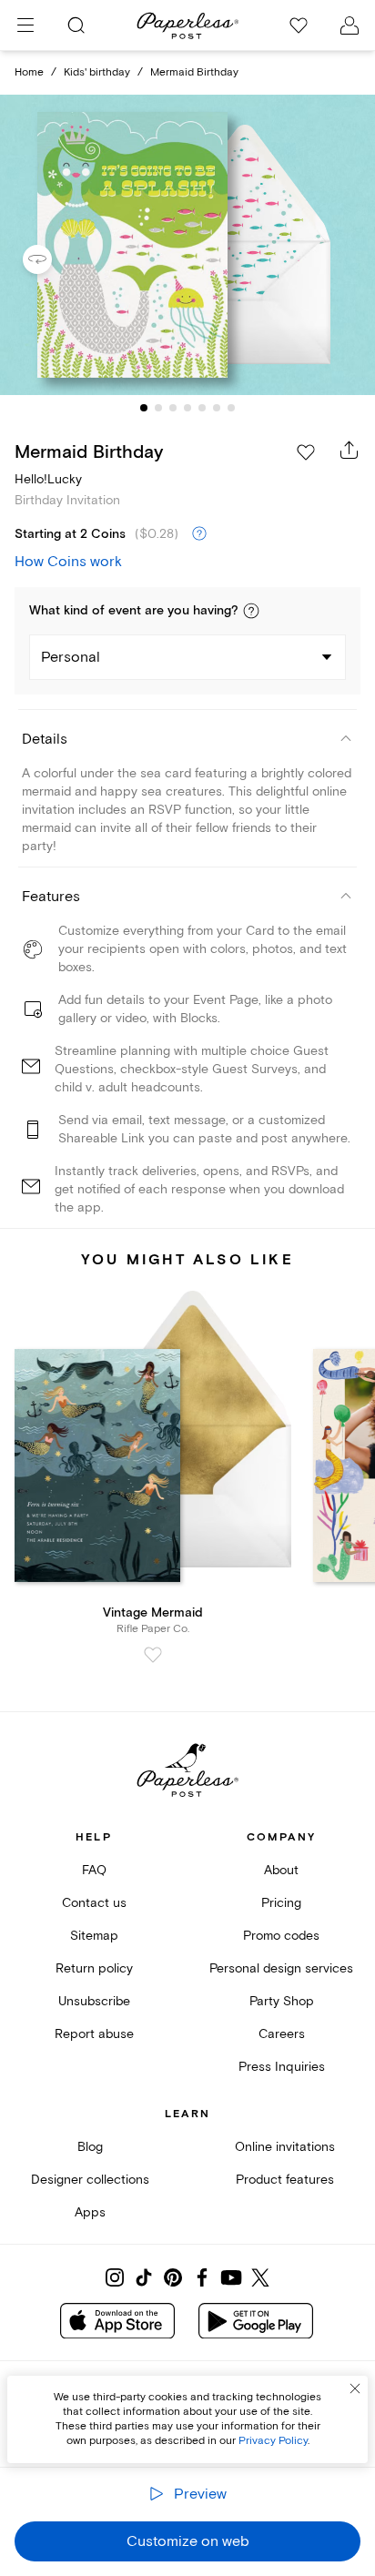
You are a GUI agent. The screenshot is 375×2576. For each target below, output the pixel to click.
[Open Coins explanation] (199, 534)
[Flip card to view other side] (52, 259)
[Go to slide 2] (158, 408)
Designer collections (90, 2180)
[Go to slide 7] (231, 408)
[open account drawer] (350, 25)
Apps (90, 2212)
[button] (251, 611)
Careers (282, 2034)
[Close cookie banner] (355, 2388)
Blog (90, 2147)
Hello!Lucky (48, 479)
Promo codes (281, 1936)
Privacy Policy (273, 2441)
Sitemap (94, 1936)
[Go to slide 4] (187, 408)
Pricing (281, 1903)
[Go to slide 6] (217, 408)
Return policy (94, 1968)
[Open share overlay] (350, 450)
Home (29, 72)
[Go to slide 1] (144, 408)
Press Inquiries (282, 2067)
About (281, 1870)
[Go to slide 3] (173, 408)
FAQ (94, 1870)
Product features (285, 2180)
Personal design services (281, 1968)
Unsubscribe (94, 2001)
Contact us (94, 1903)
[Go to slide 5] (202, 408)
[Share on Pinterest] (173, 2277)
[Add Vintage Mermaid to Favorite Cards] (153, 1655)
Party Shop (282, 2001)
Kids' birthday (97, 72)
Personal (71, 657)
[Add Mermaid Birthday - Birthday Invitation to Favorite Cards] (306, 452)
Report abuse (94, 2034)
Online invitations (285, 2147)
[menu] (25, 25)
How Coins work (68, 562)
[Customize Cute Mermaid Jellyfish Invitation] (187, 245)
